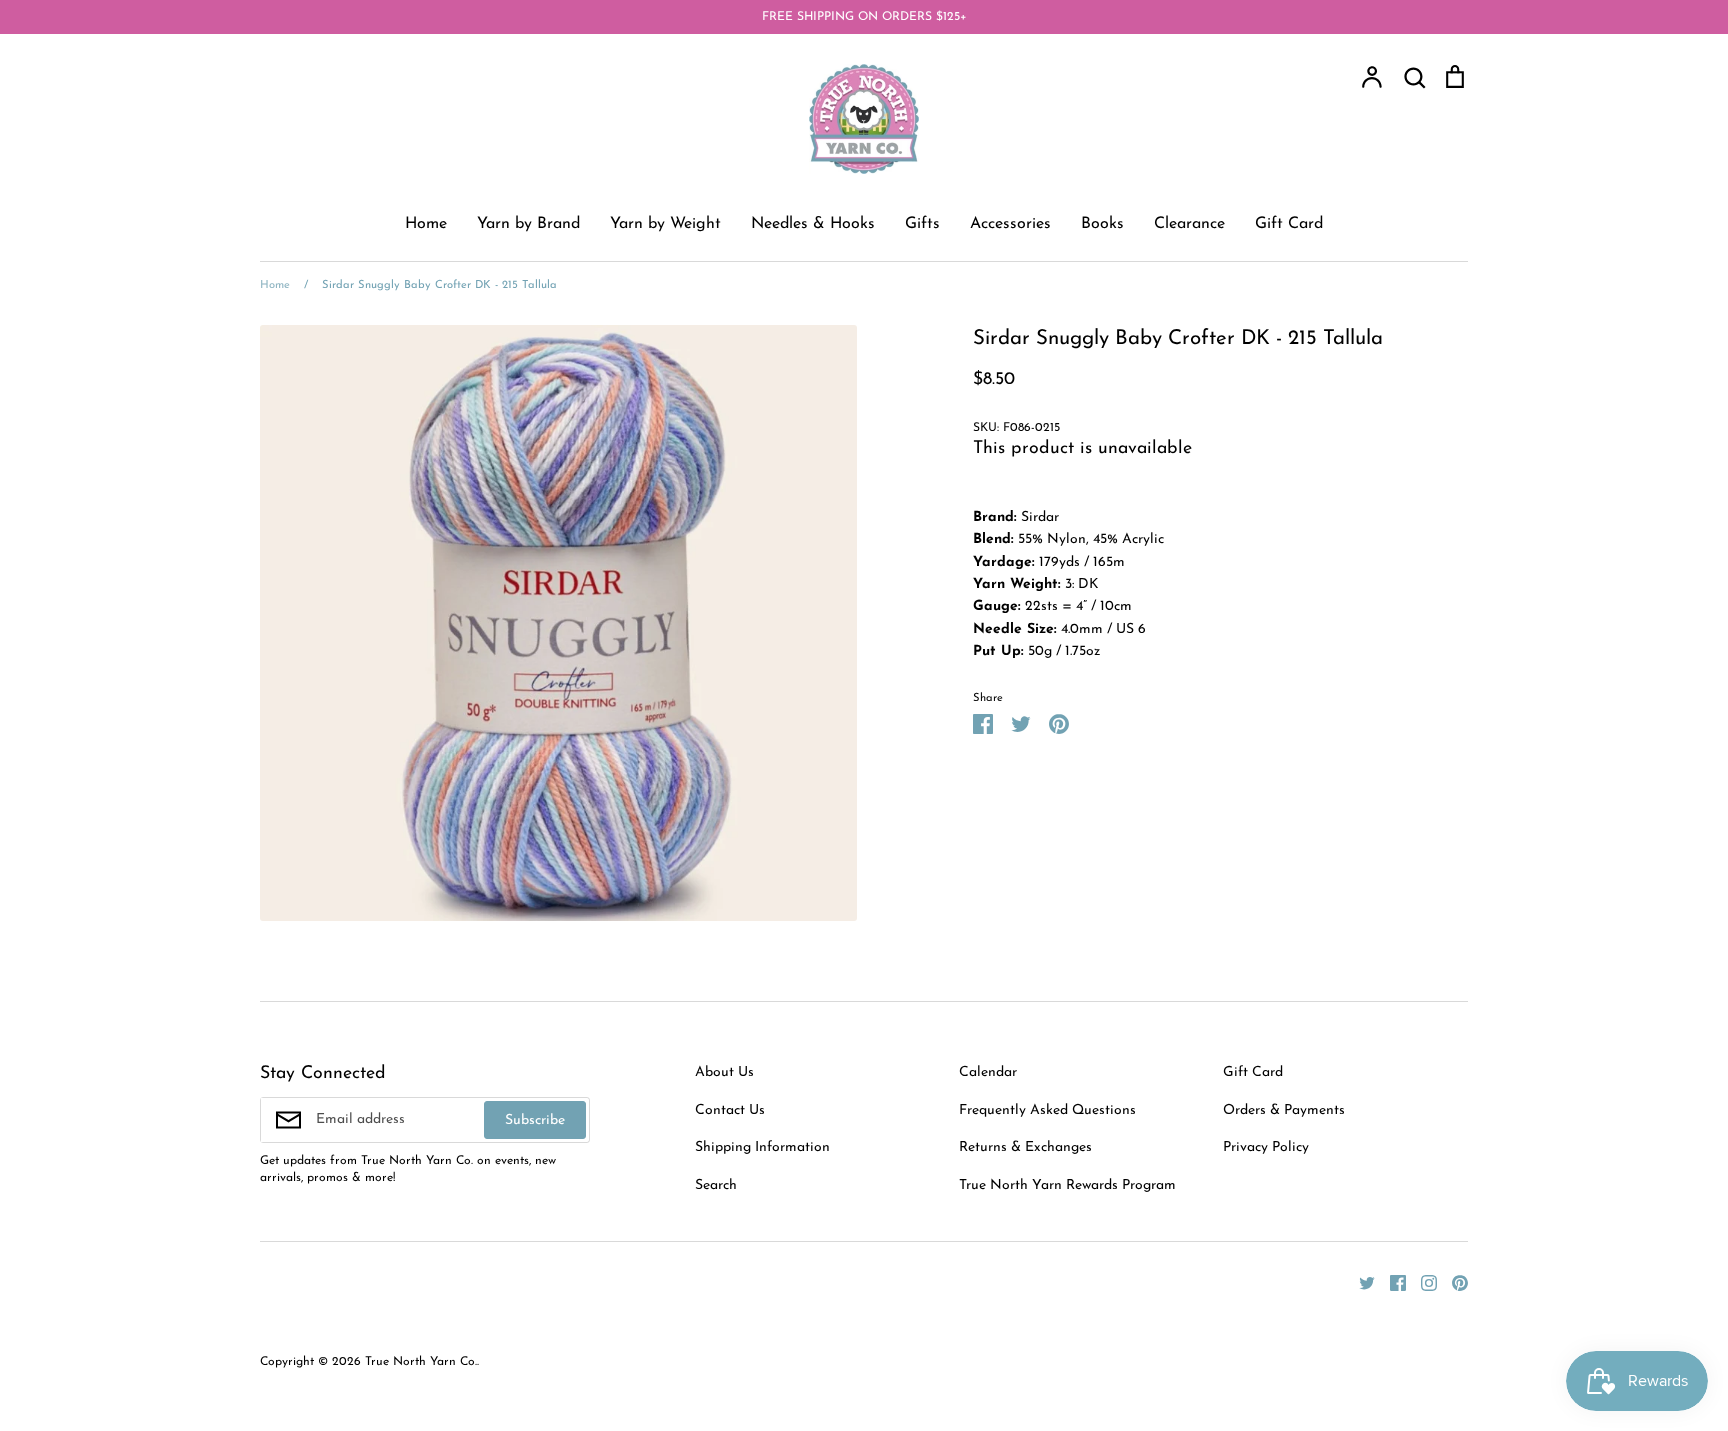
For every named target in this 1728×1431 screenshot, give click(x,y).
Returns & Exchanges (1025, 1147)
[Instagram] (1421, 1282)
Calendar (988, 1072)
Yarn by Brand (528, 224)
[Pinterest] (1452, 1282)
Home (426, 224)
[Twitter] (1359, 1282)
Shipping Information (762, 1147)
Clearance (1189, 224)
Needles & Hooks (813, 224)
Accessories (1010, 224)
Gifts (922, 224)
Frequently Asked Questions (1047, 1110)
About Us (724, 1072)
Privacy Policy (1266, 1147)
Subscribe (535, 1120)
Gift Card (1289, 224)
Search (716, 1185)
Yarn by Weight (665, 224)
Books (1102, 224)
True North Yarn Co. (421, 1362)
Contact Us (730, 1110)
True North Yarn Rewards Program (1067, 1185)
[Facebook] (1390, 1282)
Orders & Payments (1284, 1110)
